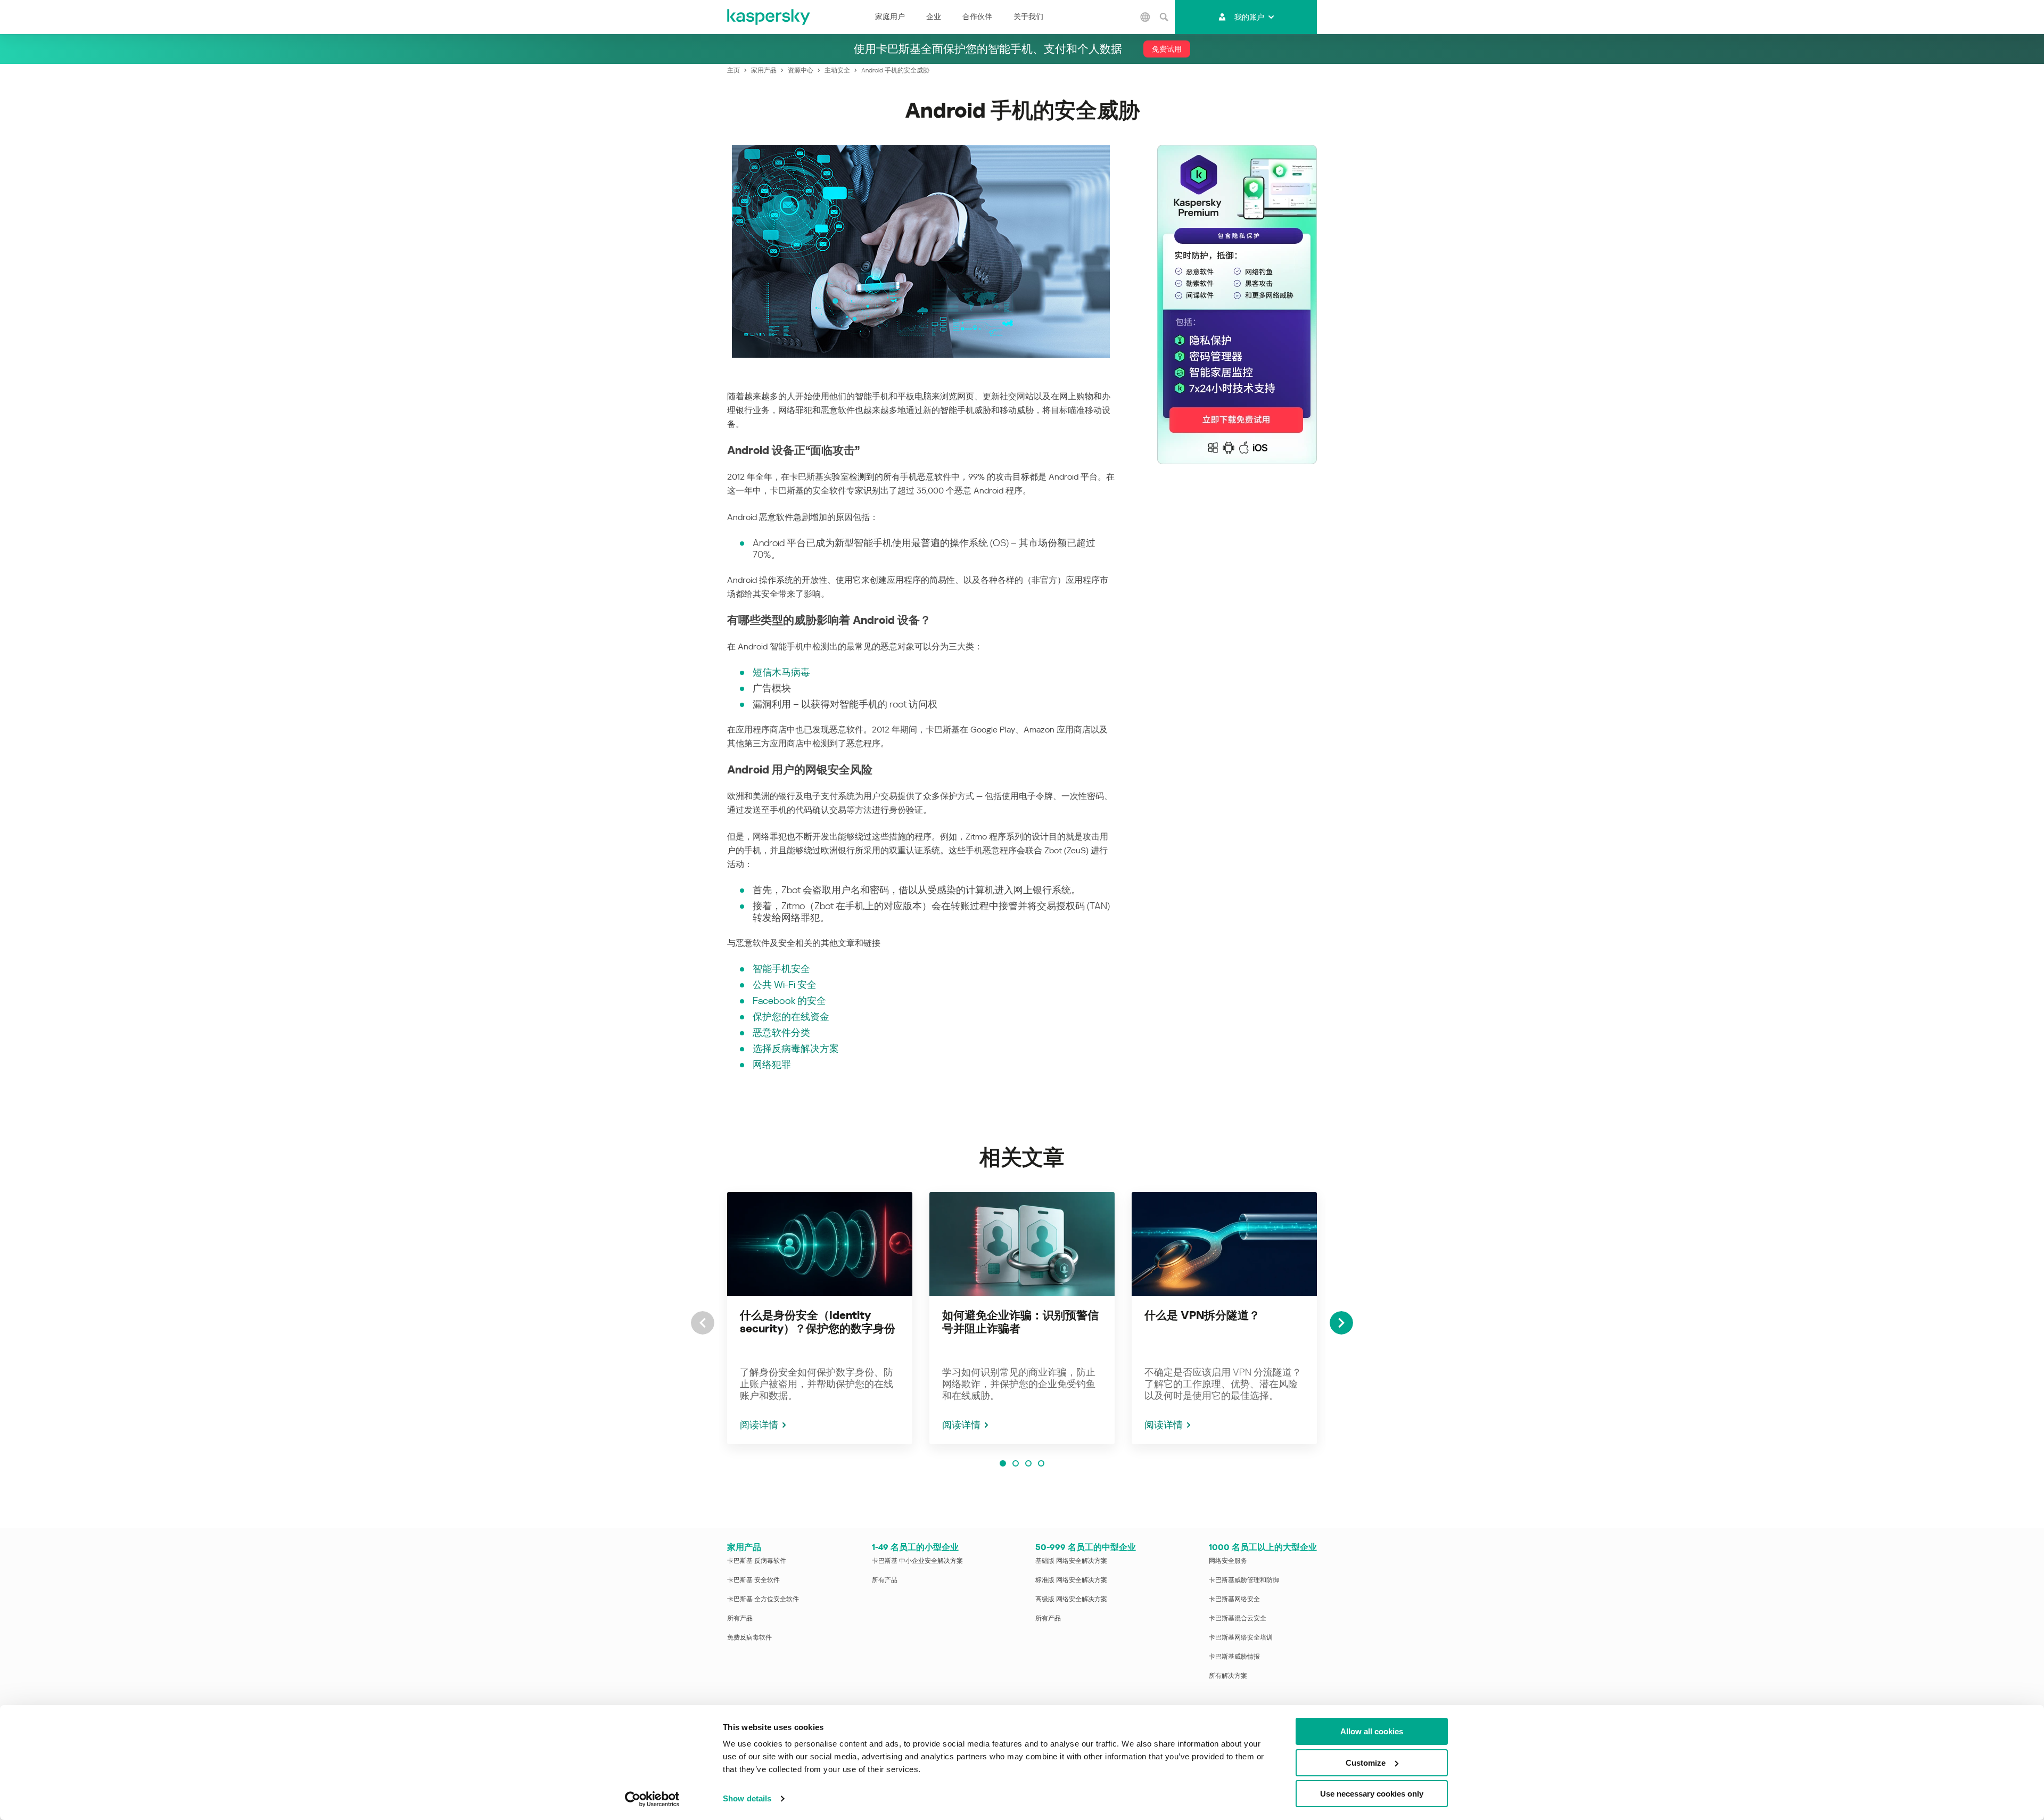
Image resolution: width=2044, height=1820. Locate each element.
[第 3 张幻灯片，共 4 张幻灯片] (1028, 1463)
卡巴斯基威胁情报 (1234, 1657)
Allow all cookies (1372, 1731)
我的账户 (1249, 17)
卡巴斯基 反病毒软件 (757, 1561)
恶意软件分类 (781, 1032)
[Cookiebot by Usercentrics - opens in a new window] (652, 1799)
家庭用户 (890, 17)
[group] (820, 1318)
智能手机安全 (781, 969)
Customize (1366, 1763)
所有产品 (740, 1618)
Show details (747, 1798)
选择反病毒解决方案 (796, 1048)
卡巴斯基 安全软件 (753, 1580)
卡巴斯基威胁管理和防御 (1244, 1580)
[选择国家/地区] (1145, 17)
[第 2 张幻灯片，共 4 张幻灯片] (1016, 1463)
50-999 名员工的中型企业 (1086, 1547)
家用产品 (744, 1547)
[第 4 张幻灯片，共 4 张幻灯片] (1041, 1463)
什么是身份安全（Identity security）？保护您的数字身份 (818, 1322)
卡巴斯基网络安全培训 (1241, 1637)
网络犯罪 (772, 1064)
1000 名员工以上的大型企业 (1263, 1547)
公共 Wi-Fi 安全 (785, 985)
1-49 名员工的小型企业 (915, 1547)
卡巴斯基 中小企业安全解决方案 (917, 1561)
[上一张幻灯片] (703, 1323)
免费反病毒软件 (749, 1637)
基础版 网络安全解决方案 (1071, 1561)
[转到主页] (769, 17)
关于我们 (1028, 17)
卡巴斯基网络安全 (1234, 1599)
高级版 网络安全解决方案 (1071, 1599)
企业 (934, 17)
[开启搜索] (1164, 17)
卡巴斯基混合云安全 (1238, 1618)
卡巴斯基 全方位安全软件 (763, 1599)
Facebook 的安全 (789, 1000)
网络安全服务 (1228, 1561)
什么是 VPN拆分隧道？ (1202, 1315)
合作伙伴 (977, 17)
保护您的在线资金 (791, 1016)
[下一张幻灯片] (1341, 1323)
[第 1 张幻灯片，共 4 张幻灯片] (1003, 1463)
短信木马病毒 (781, 672)
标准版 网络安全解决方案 (1071, 1580)
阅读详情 (759, 1425)
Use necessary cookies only (1372, 1794)
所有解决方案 (1228, 1676)
